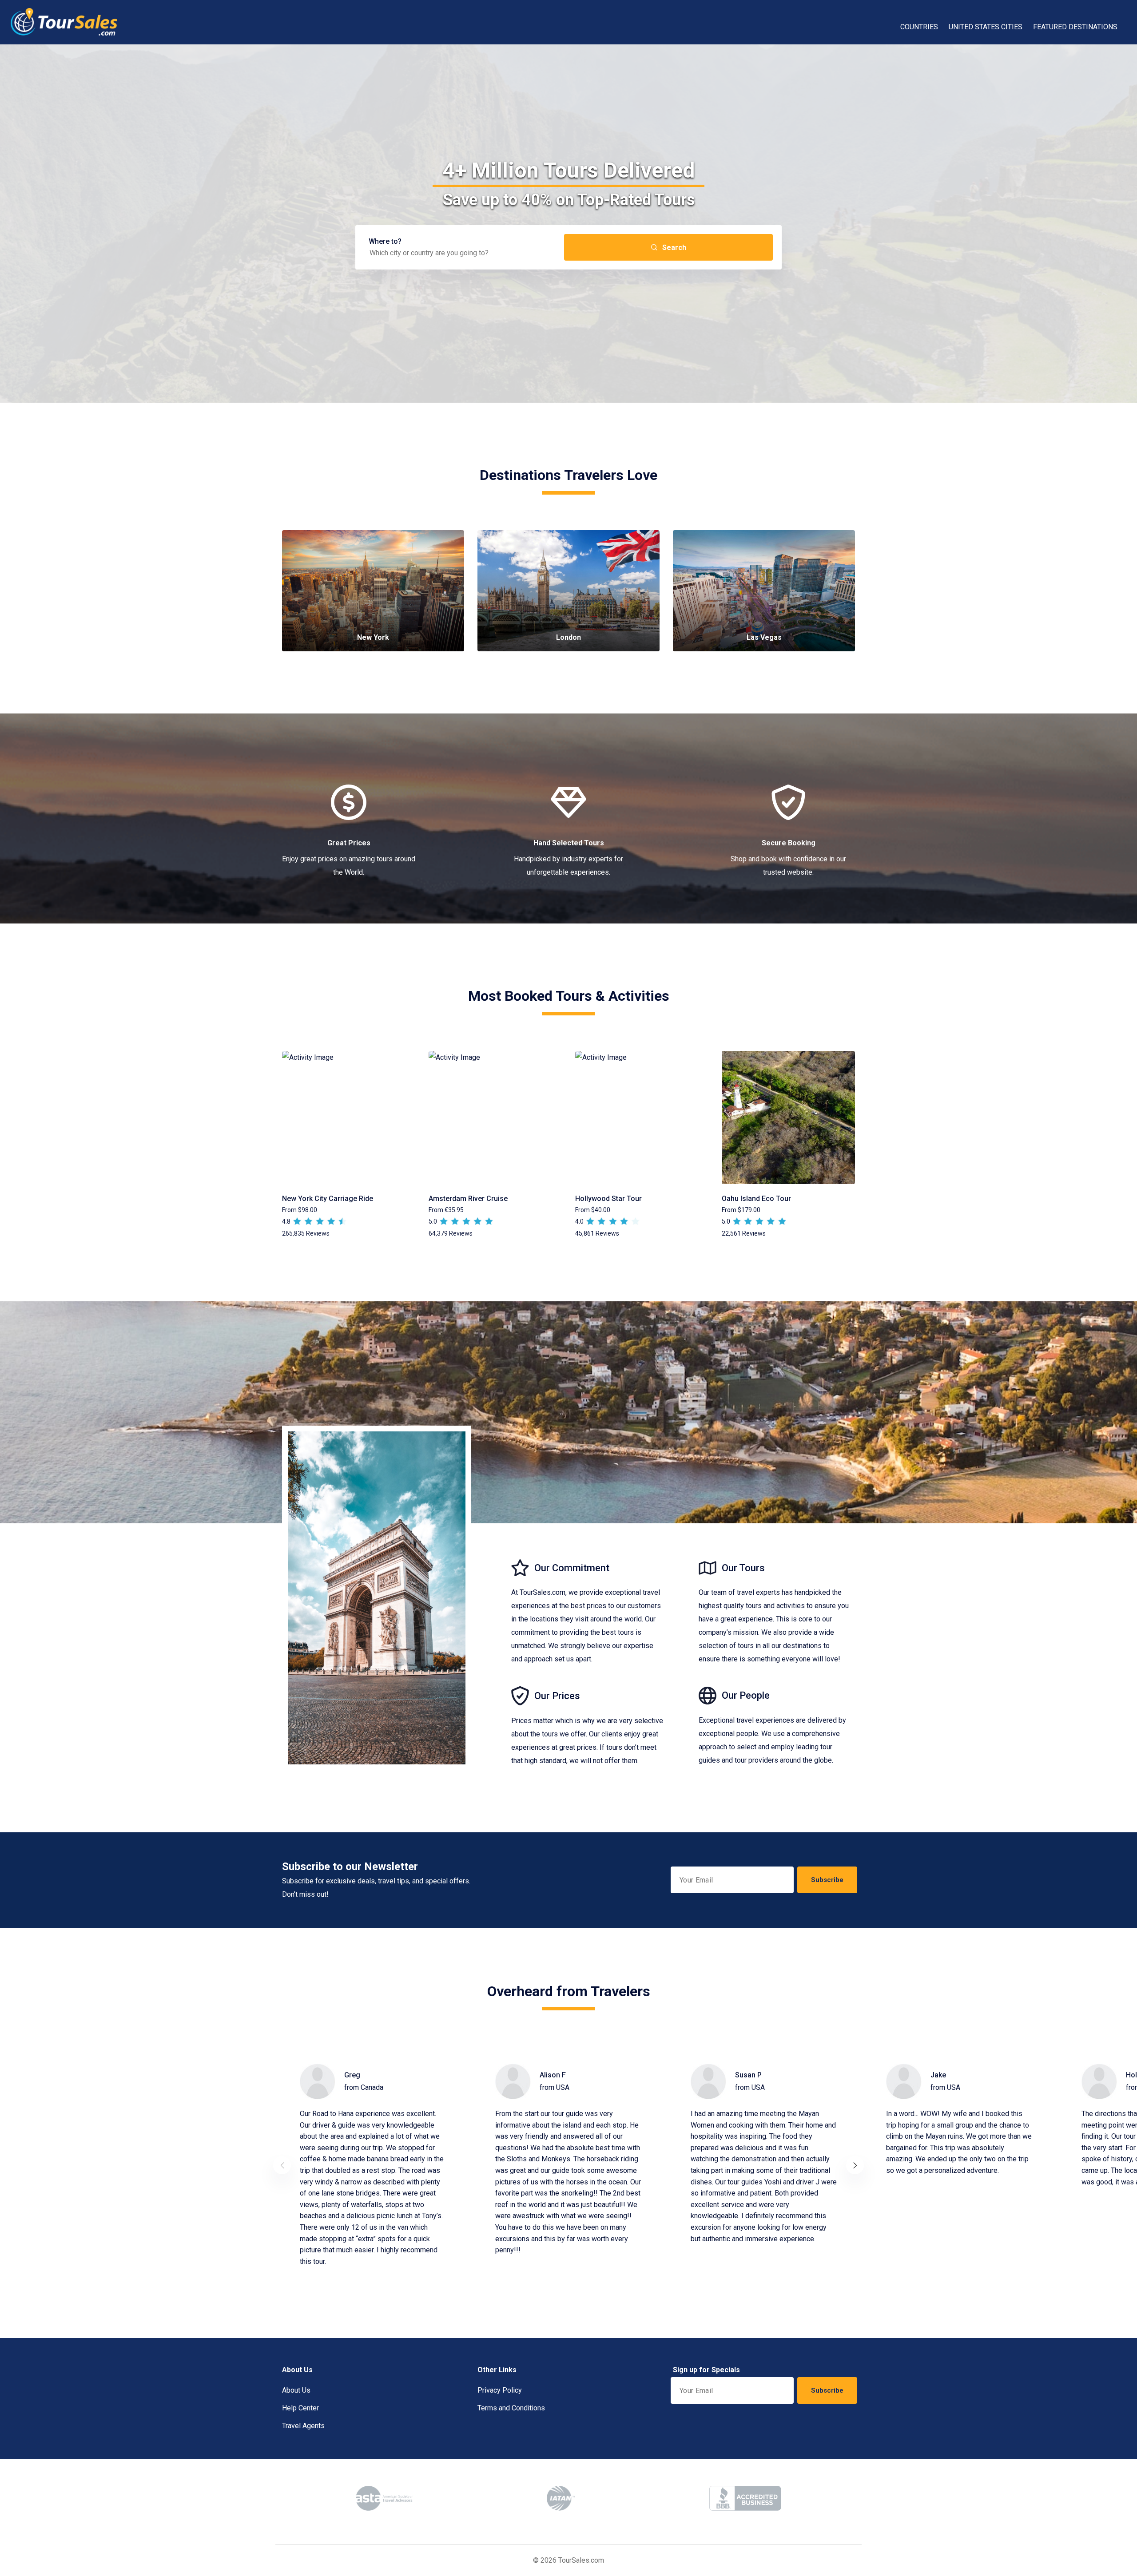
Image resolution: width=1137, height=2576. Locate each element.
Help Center (300, 2408)
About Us (296, 2390)
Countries (919, 27)
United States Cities (986, 27)
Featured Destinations (1075, 27)
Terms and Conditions (511, 2408)
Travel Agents (303, 2426)
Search (674, 248)
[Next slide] (855, 2165)
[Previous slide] (282, 2165)
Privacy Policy (500, 2390)
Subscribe (827, 1880)
